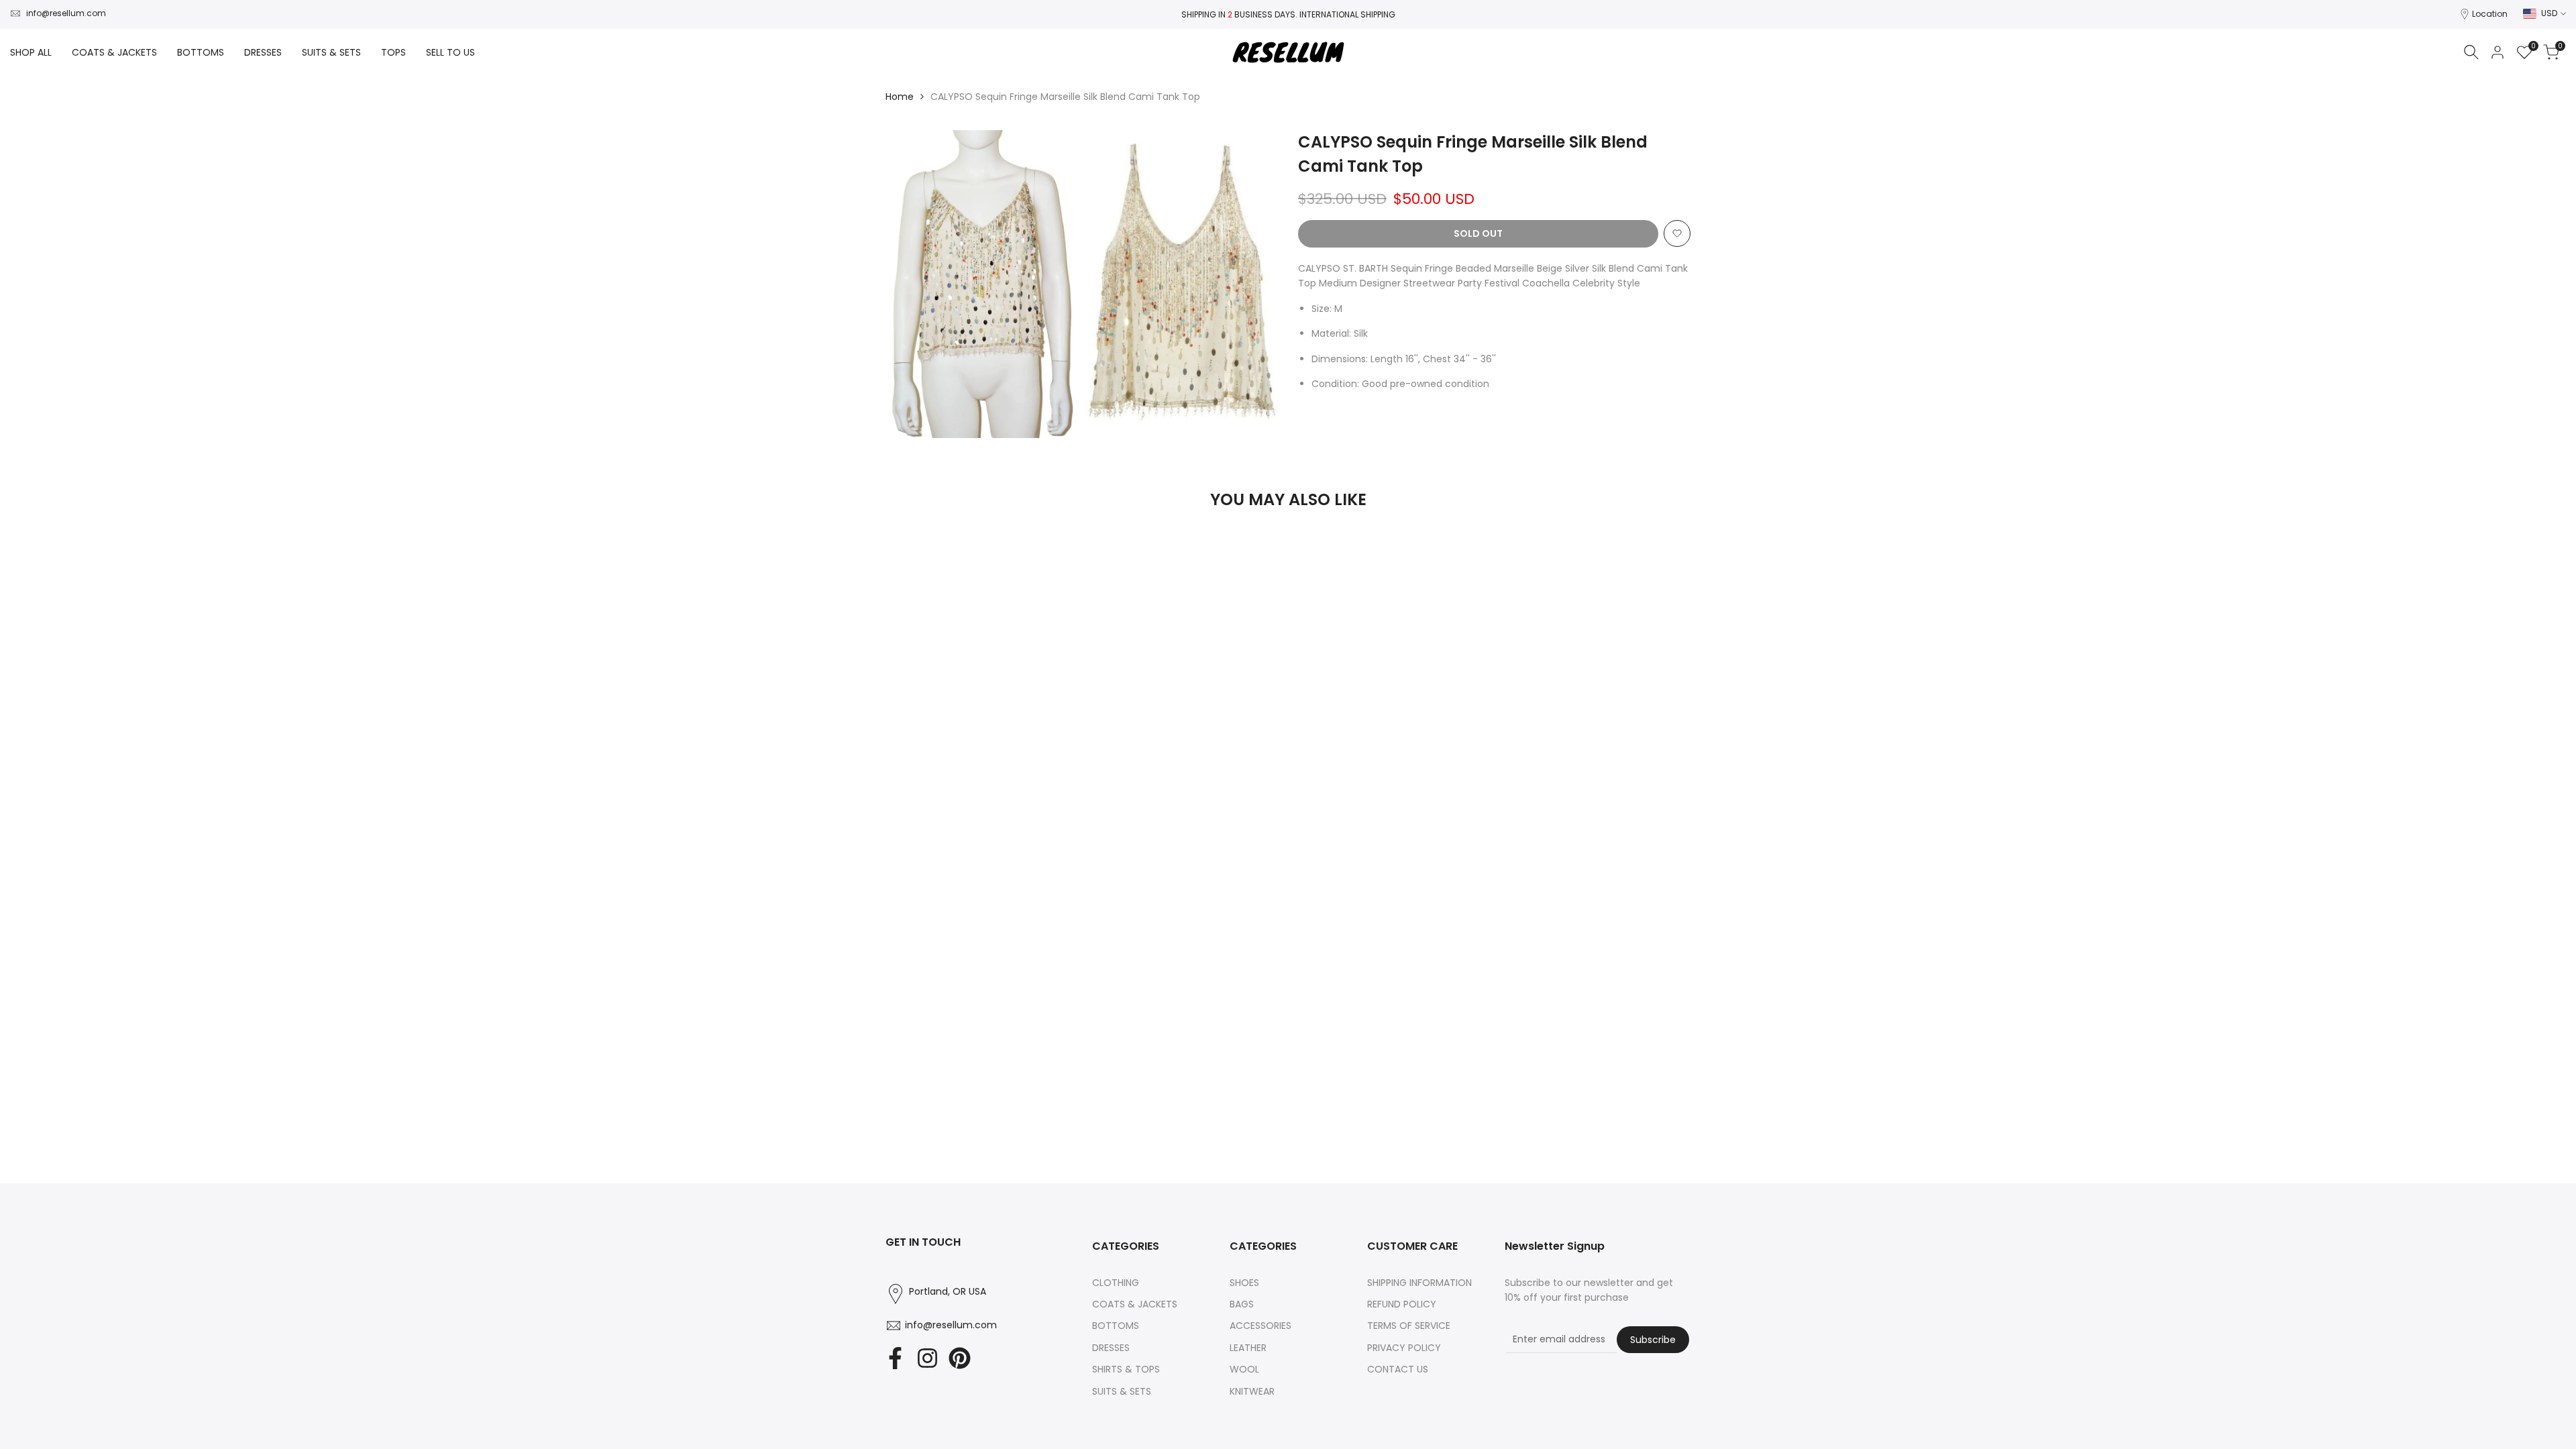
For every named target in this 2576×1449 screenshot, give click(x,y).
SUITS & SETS (1122, 1391)
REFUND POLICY (1402, 1304)
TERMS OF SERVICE (1409, 1326)
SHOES (1244, 1283)
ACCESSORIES (1260, 1326)
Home (900, 97)
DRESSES (1111, 1348)
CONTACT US (1398, 1369)
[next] (1657, 555)
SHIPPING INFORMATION (1419, 1283)
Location (2490, 14)
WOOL (1244, 1369)
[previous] (919, 555)
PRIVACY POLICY (1404, 1348)
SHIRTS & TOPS (1126, 1369)
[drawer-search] (2471, 52)
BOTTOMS (1116, 1326)
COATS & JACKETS (1135, 1304)
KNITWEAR (1252, 1391)
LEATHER (1248, 1348)
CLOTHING (1116, 1283)
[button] (1677, 233)
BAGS (1242, 1304)
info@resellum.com (66, 13)
